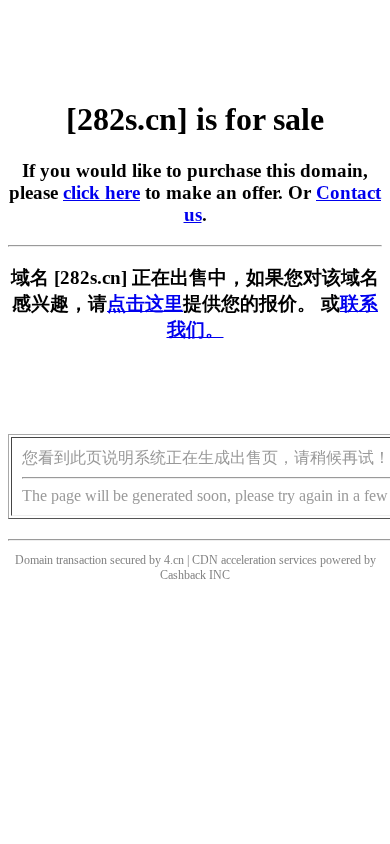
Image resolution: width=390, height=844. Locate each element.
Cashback (183, 575)
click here (101, 192)
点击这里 (145, 303)
